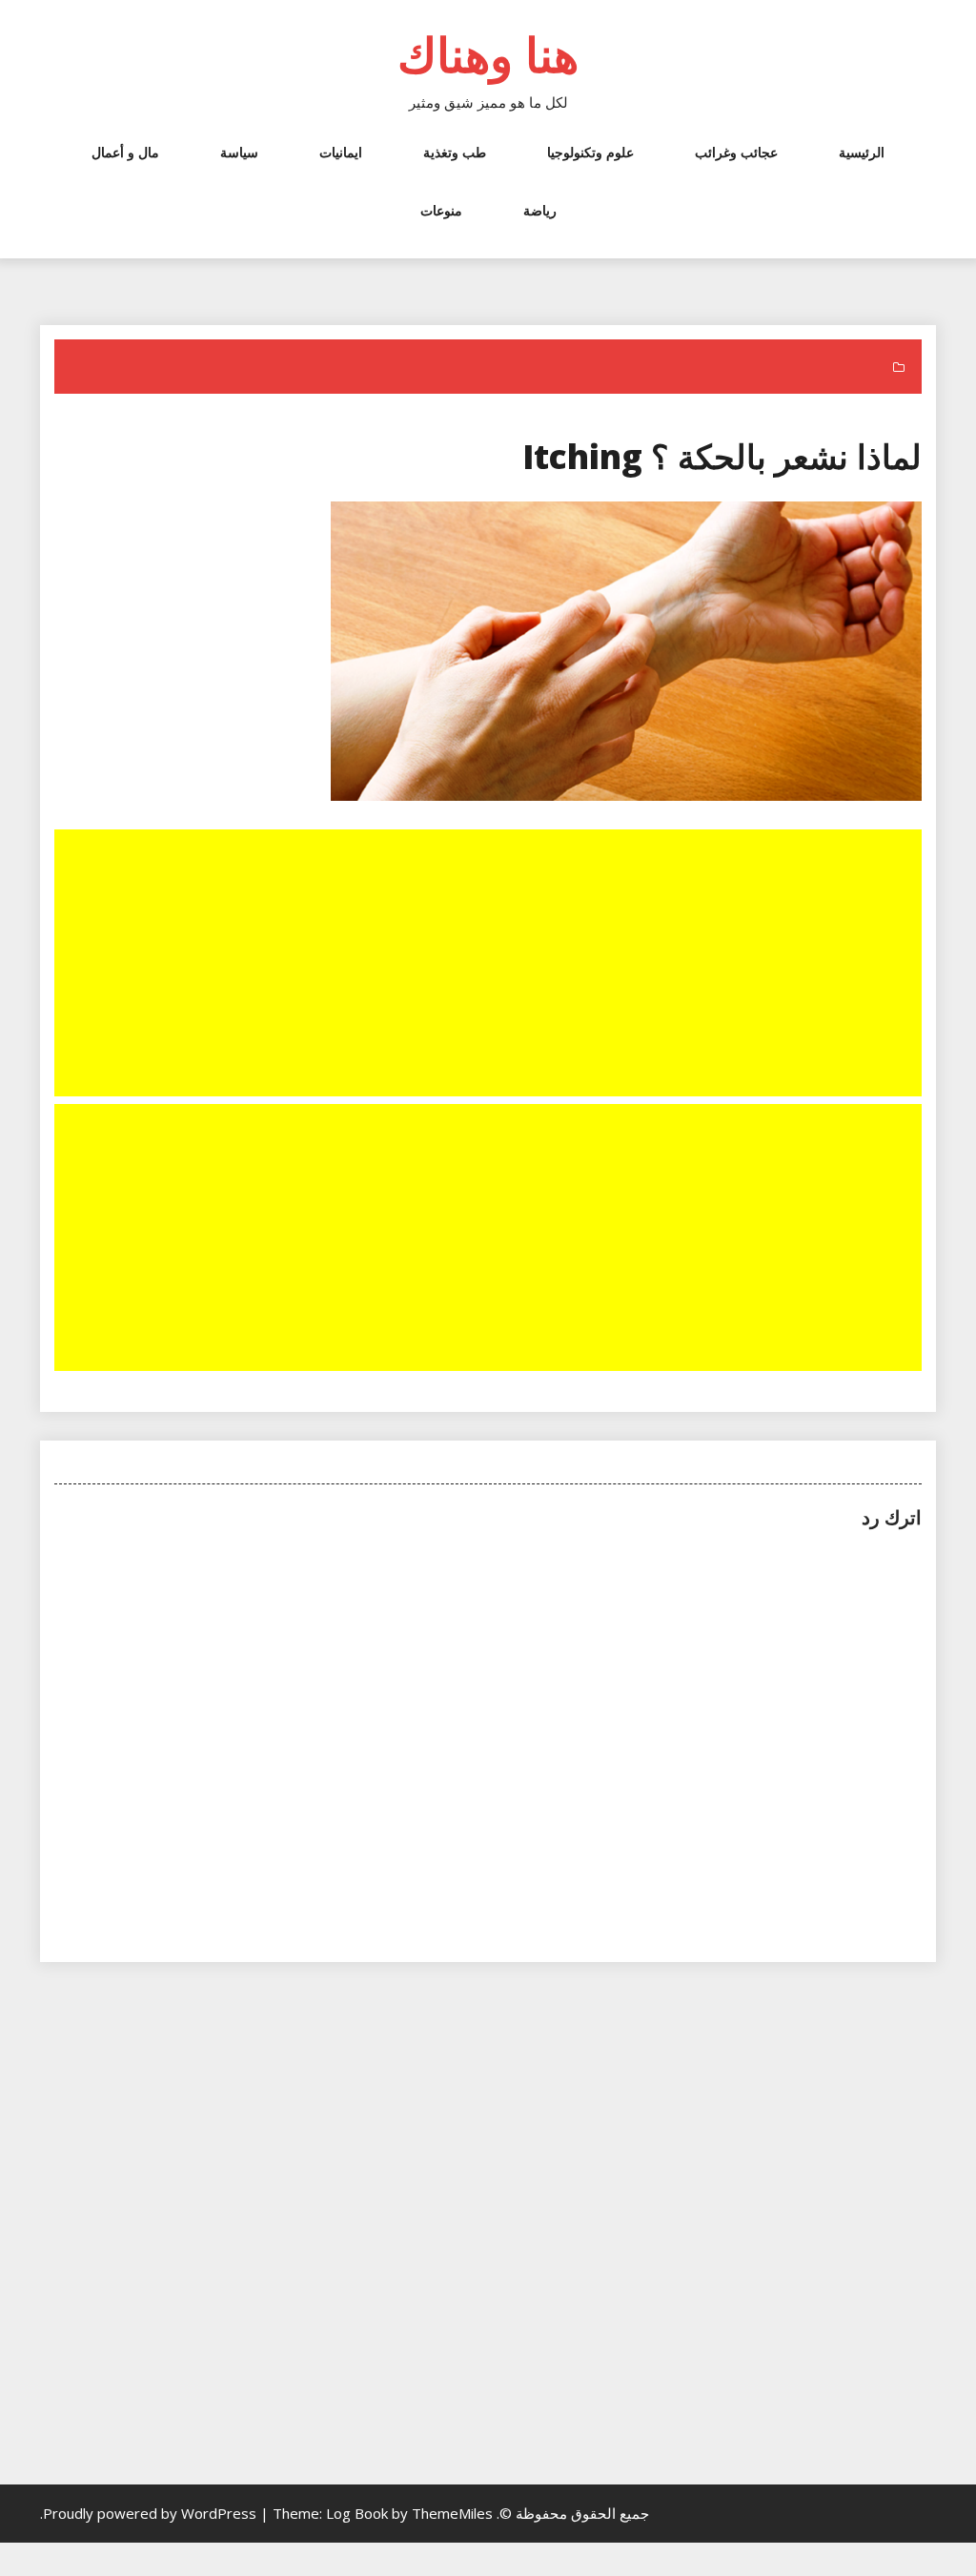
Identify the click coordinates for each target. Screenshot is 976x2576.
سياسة (239, 152)
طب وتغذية (455, 152)
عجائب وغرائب (736, 152)
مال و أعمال (125, 152)
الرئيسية (862, 152)
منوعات (441, 210)
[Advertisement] (486, 965)
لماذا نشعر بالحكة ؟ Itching (722, 456)
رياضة (540, 210)
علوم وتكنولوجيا (590, 152)
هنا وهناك (488, 54)
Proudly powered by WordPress (152, 2513)
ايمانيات (341, 152)
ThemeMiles (452, 2513)
